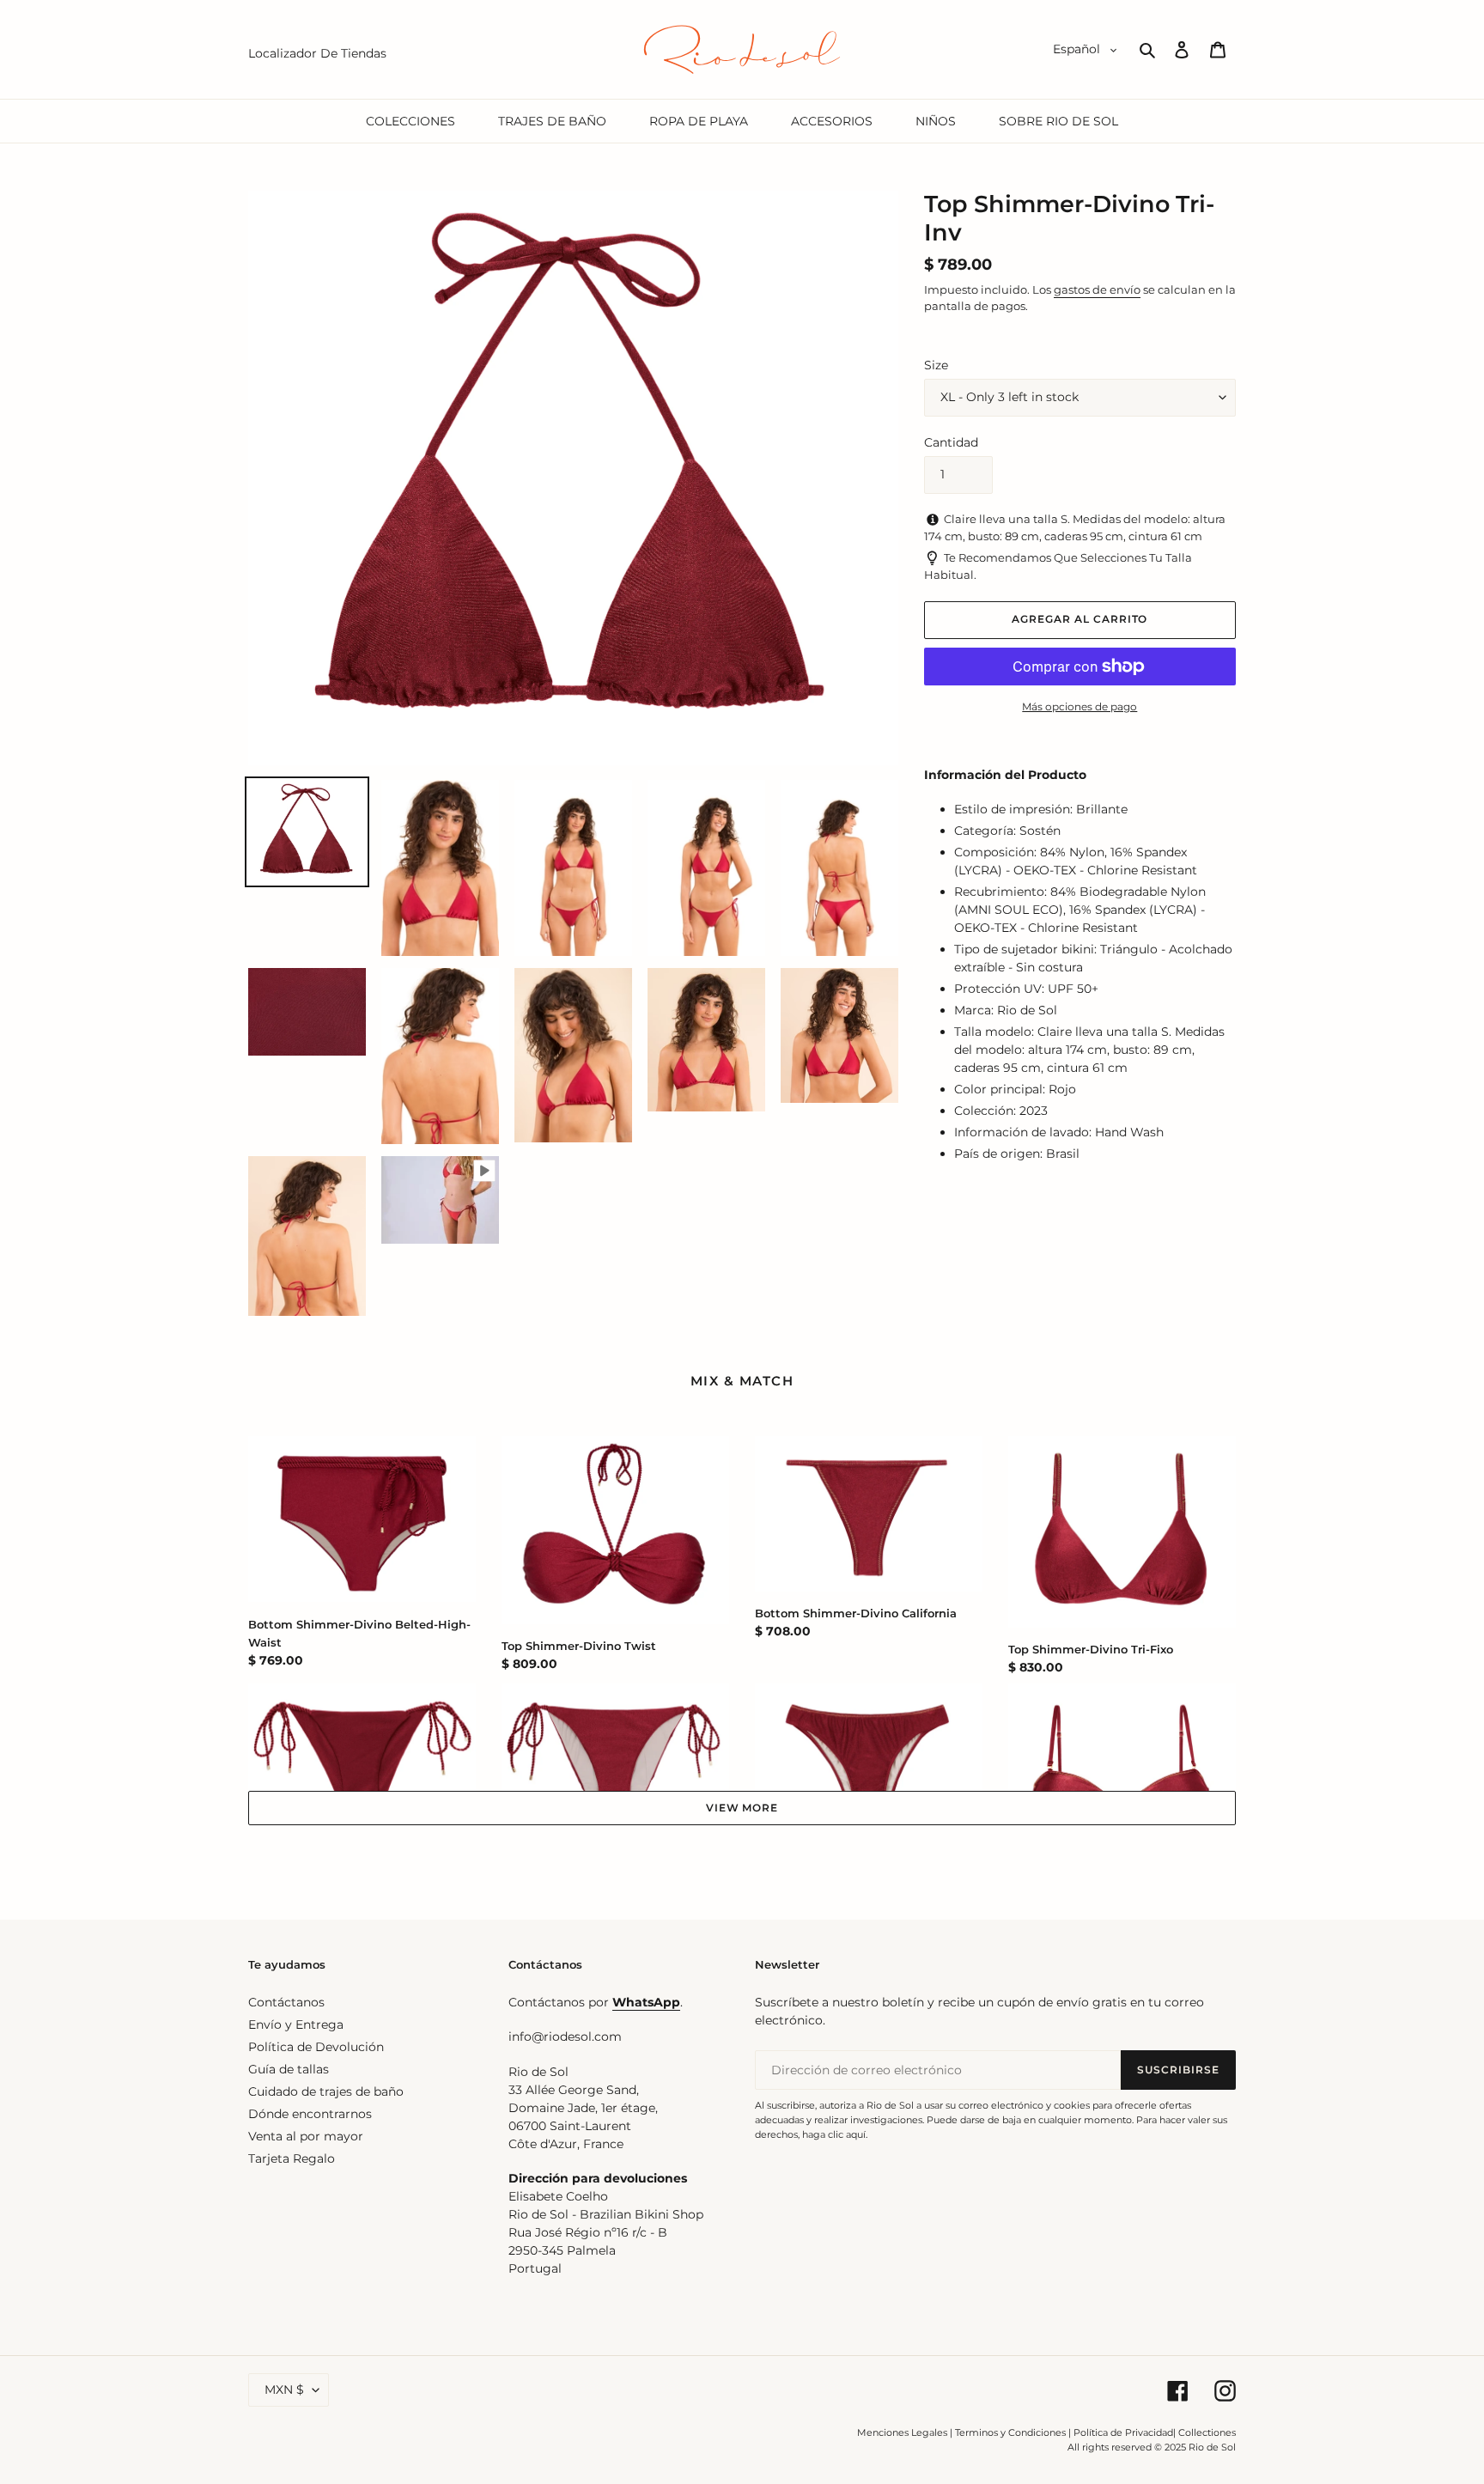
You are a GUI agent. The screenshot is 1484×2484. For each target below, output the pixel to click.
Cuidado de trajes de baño (326, 2091)
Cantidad (951, 442)
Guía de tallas (289, 2069)
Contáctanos (286, 2002)
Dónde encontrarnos (310, 2114)
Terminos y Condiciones (1010, 2432)
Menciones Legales (902, 2432)
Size (936, 365)
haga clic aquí (834, 2134)
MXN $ (284, 2390)
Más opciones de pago (1080, 706)
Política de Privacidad (1123, 2432)
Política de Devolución (316, 2047)
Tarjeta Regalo (292, 2158)
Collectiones (1207, 2432)
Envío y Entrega (296, 2024)
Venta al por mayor (306, 2136)
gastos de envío (1097, 289)
